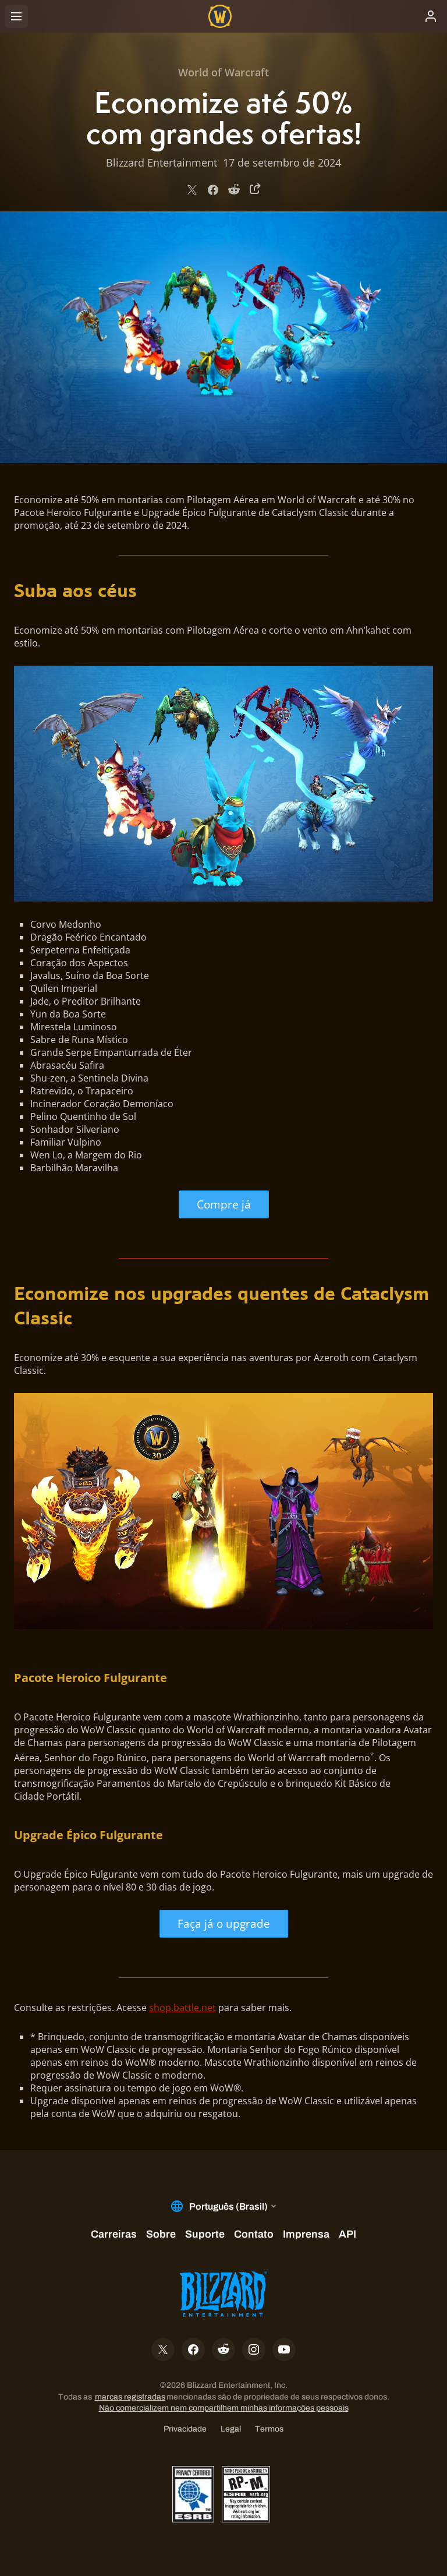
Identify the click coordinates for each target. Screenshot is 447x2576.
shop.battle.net (182, 2008)
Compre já (224, 1204)
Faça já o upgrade (224, 1923)
